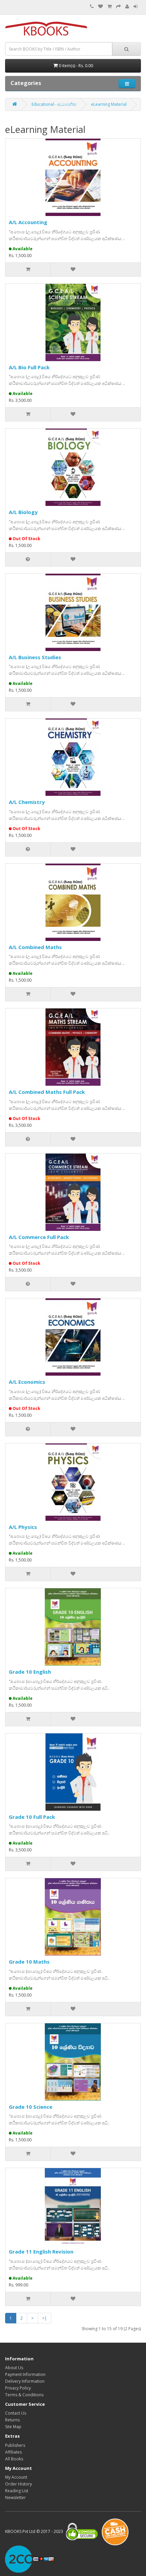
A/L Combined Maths (35, 947)
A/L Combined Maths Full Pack (47, 1092)
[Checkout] (118, 7)
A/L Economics (27, 1382)
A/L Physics (23, 1527)
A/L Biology (23, 512)
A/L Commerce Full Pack (39, 1237)
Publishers (15, 2445)
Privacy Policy (18, 2388)
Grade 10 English (30, 1672)
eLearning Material (109, 104)
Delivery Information (25, 2381)
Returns (12, 2420)
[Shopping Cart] (109, 7)
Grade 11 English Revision (41, 2251)
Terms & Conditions (24, 2395)
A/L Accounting (28, 222)
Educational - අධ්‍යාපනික (54, 104)
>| (44, 2318)
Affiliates (13, 2452)
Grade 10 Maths (29, 1962)
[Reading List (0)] (101, 7)
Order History (19, 2484)
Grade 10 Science (31, 2107)
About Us (14, 2368)
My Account (16, 2477)
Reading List (17, 2491)
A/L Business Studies (35, 657)
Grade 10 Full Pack (32, 1817)
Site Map (13, 2427)
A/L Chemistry (27, 802)
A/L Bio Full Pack (29, 367)
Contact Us (16, 2413)
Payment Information (25, 2374)
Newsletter (15, 2498)
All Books (14, 2459)
